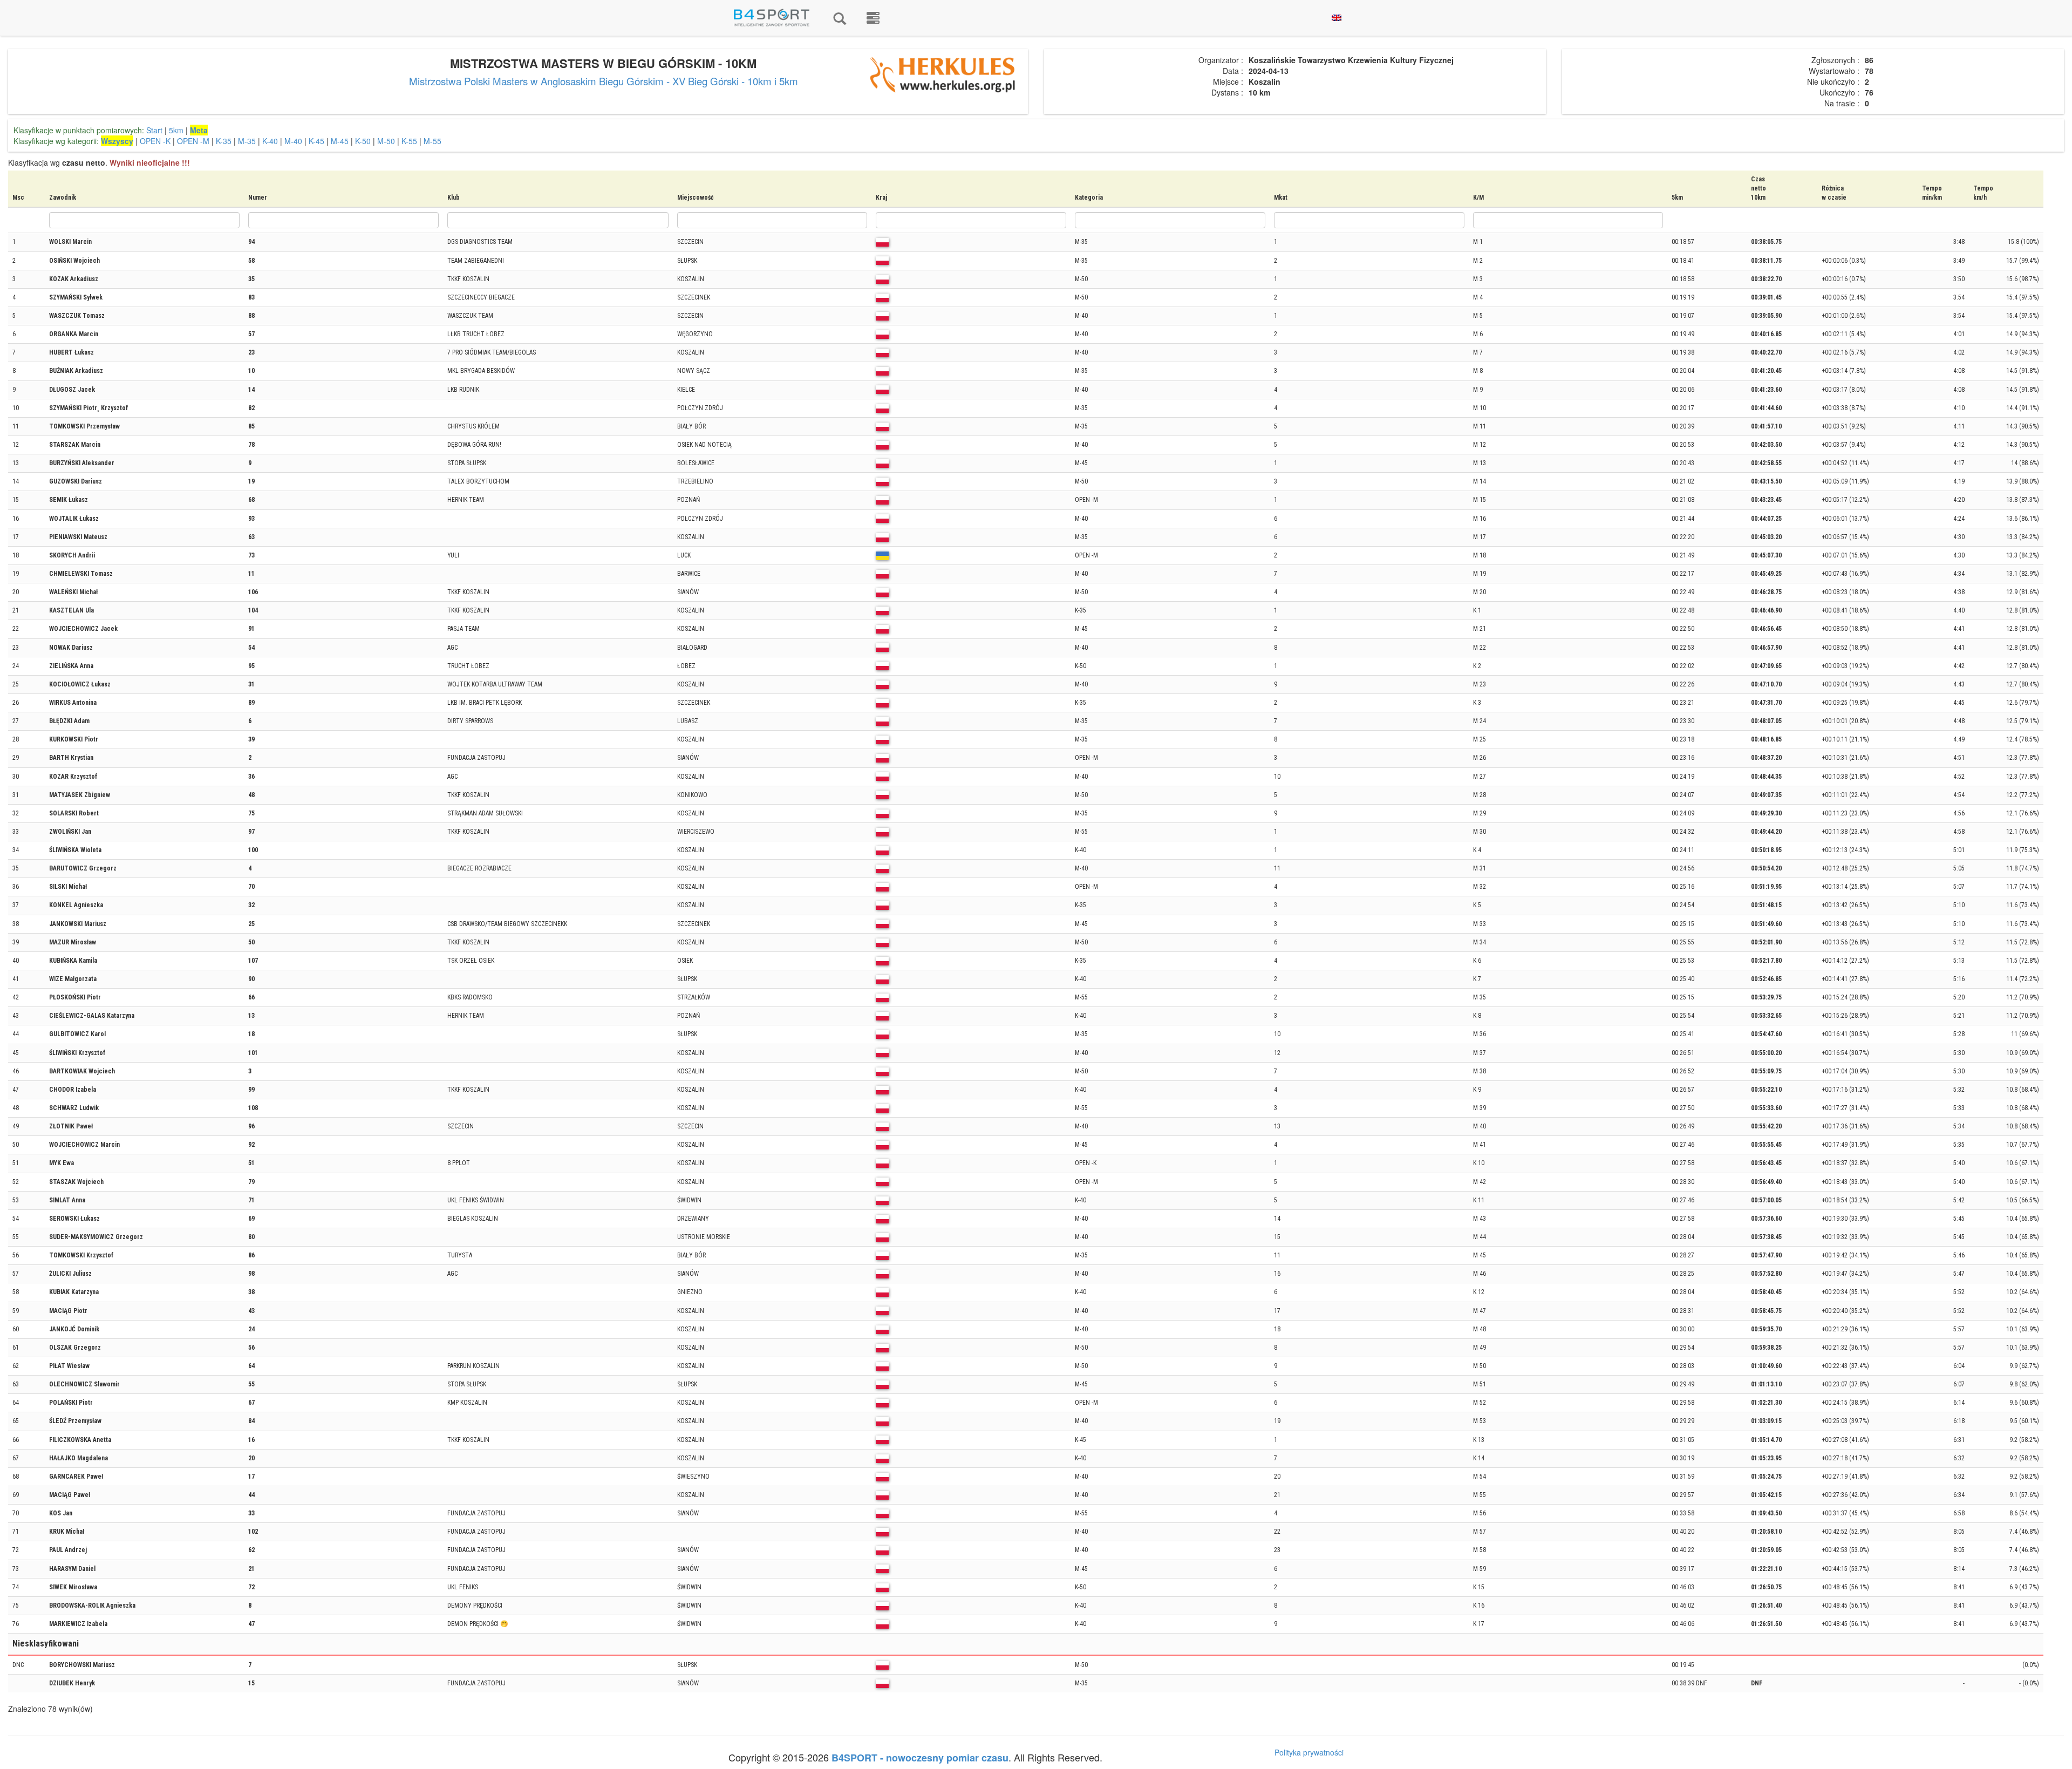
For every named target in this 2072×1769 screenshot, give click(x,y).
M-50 (386, 141)
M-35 (247, 141)
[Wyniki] (840, 18)
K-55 (409, 141)
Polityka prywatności (1309, 1752)
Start (154, 130)
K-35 (224, 141)
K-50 (363, 141)
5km (176, 130)
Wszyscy (117, 141)
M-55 (432, 141)
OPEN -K (155, 141)
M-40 (293, 141)
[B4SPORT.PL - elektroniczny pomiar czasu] (873, 18)
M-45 (340, 141)
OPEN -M (193, 141)
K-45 (316, 141)
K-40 (270, 141)
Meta (199, 130)
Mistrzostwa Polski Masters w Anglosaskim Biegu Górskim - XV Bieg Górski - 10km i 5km (604, 81)
